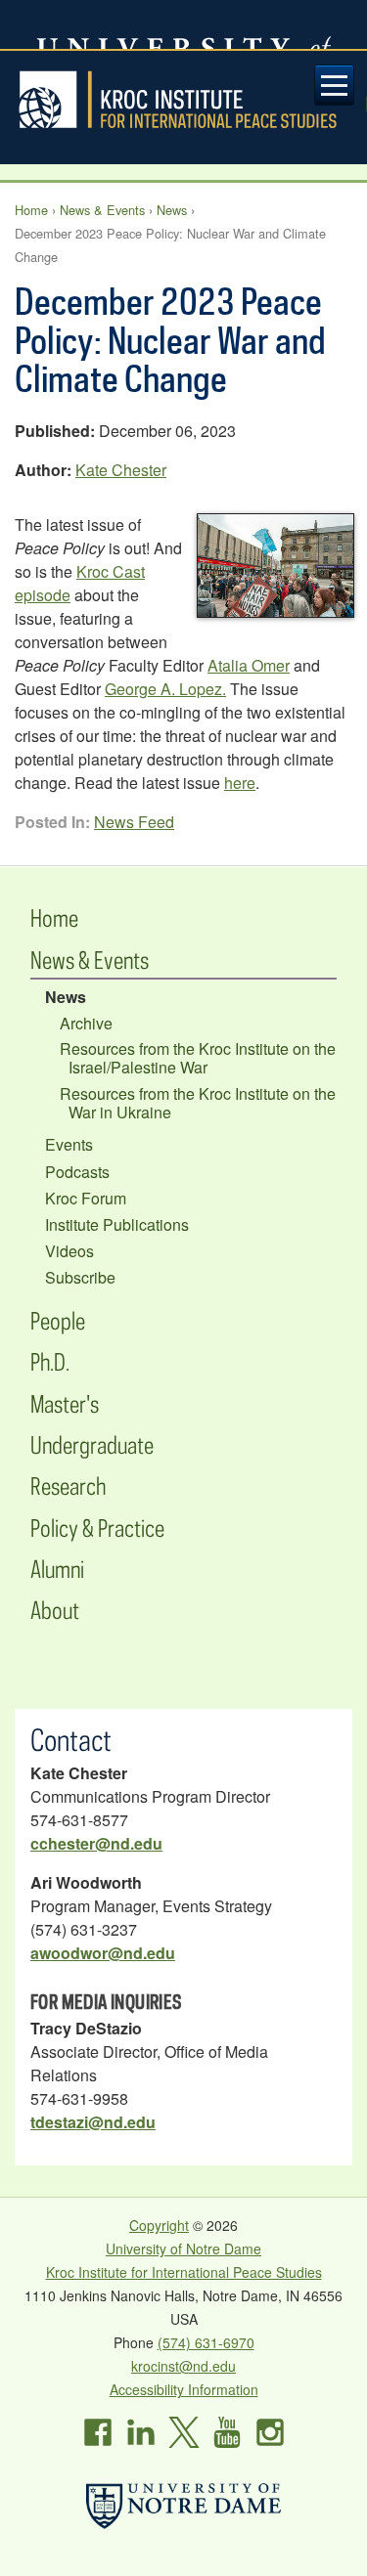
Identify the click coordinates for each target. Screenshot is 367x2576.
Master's (65, 1403)
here (240, 783)
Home (31, 210)
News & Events (102, 210)
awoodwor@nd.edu (103, 1953)
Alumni (57, 1569)
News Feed (134, 822)
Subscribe (80, 1277)
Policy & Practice (97, 1528)
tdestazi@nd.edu (93, 2122)
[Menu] (335, 85)
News (172, 210)
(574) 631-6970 (206, 2342)
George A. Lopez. (165, 689)
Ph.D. (50, 1361)
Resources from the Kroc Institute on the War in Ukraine (198, 1103)
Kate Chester (121, 470)
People (58, 1320)
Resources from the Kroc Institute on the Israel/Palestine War (198, 1058)
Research (68, 1485)
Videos (69, 1251)
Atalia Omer (249, 665)
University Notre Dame (183, 24)
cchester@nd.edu (96, 1843)
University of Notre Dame (183, 2249)
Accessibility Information (184, 2389)
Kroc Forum (86, 1198)
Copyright (159, 2225)
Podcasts (77, 1172)
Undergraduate (92, 1444)
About (55, 1610)
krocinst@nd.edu (183, 2366)
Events (69, 1144)
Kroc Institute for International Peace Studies (183, 100)
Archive (86, 1023)
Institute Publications (117, 1224)
